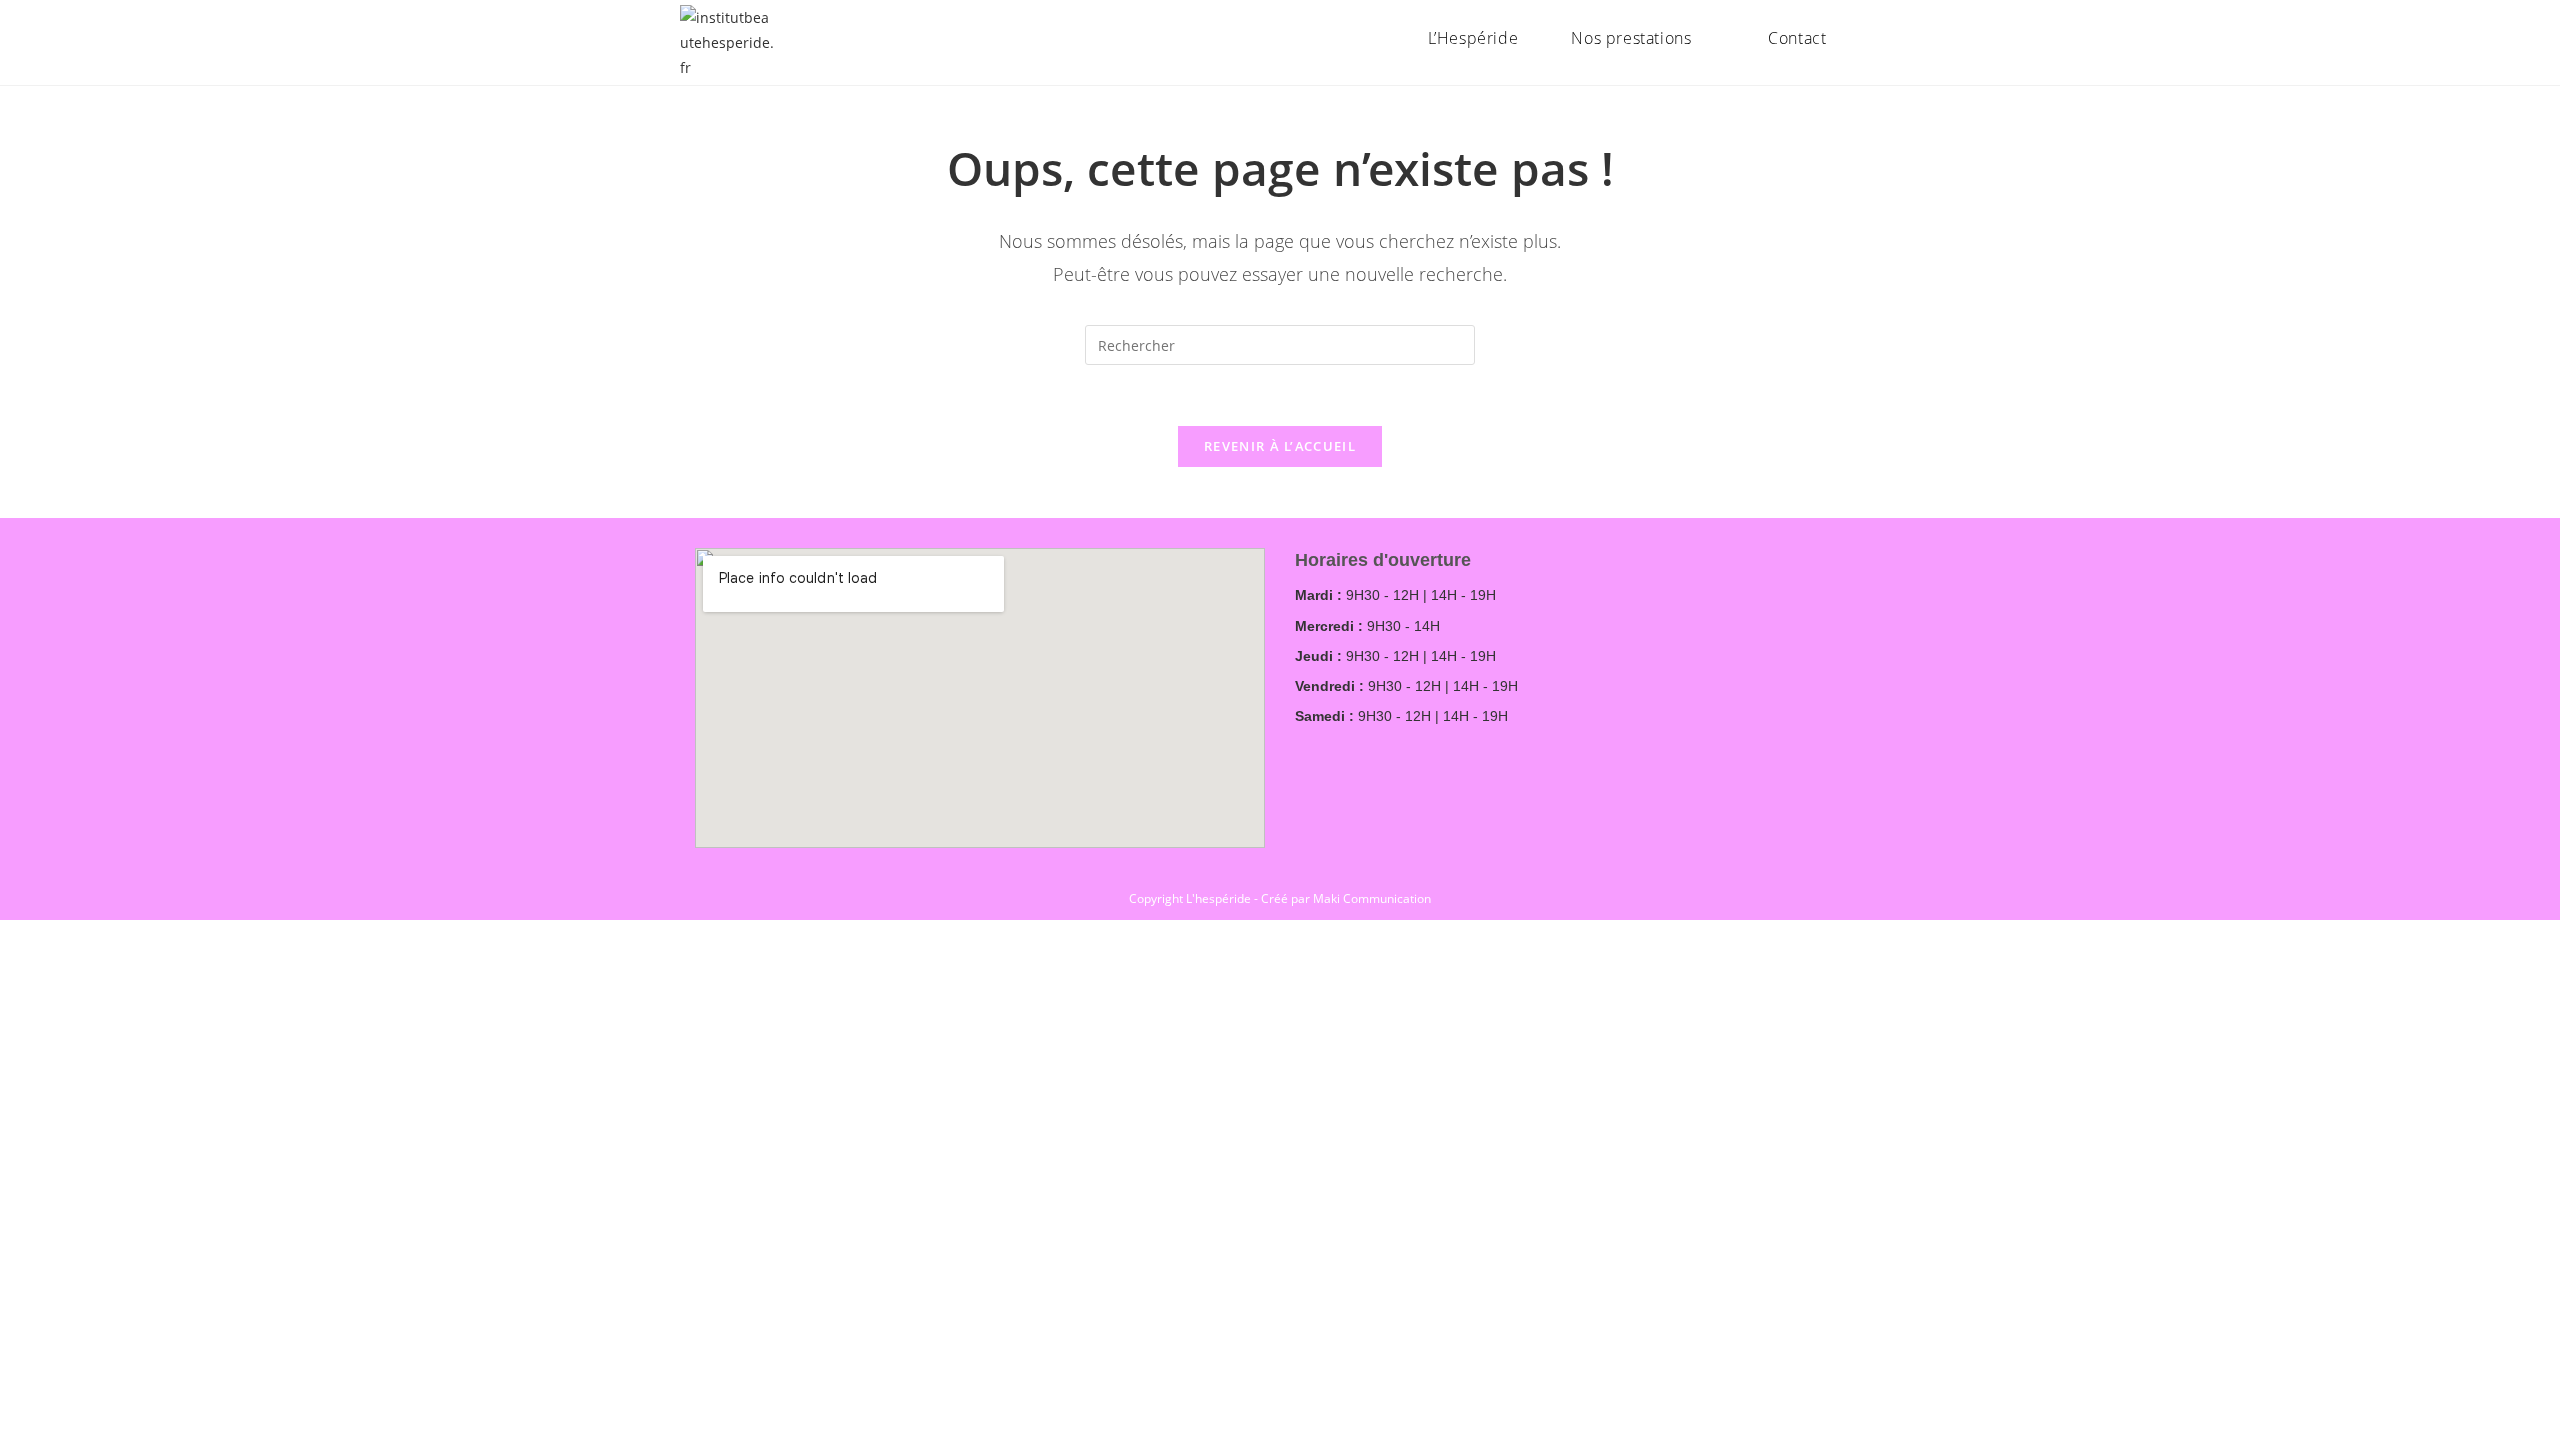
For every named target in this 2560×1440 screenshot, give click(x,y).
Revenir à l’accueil (1280, 446)
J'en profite (2445, 34)
